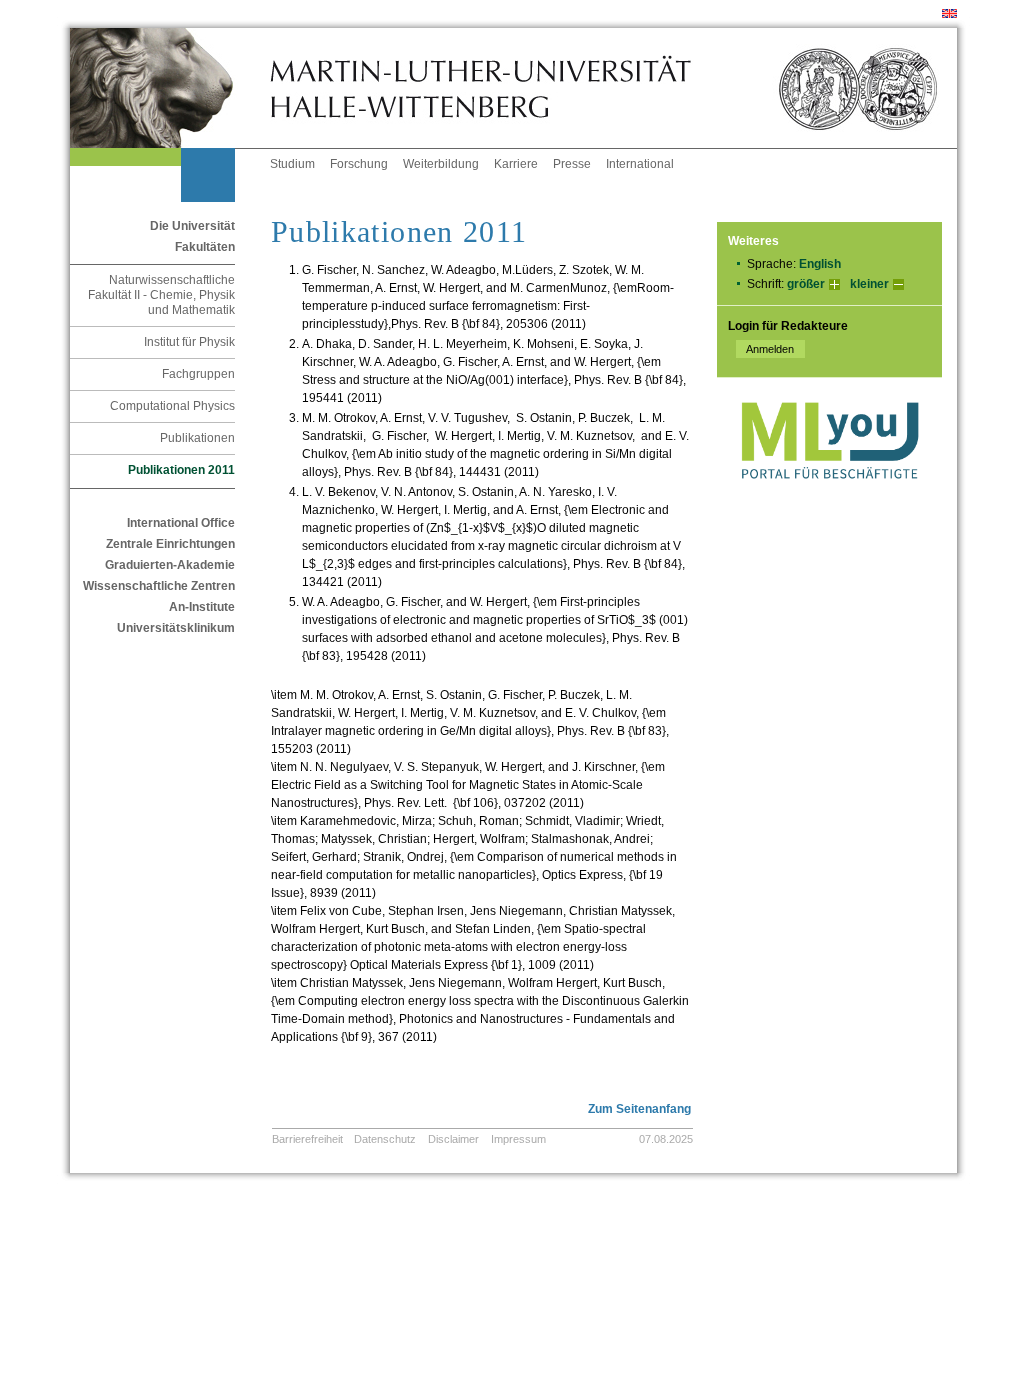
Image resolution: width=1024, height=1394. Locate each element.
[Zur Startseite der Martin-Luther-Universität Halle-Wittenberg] (170, 88)
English (820, 264)
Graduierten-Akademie (170, 565)
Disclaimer (453, 1139)
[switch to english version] (949, 14)
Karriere (516, 164)
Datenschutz (385, 1139)
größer (806, 284)
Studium (292, 164)
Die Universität (192, 226)
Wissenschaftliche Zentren (159, 586)
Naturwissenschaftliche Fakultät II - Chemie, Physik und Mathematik (161, 295)
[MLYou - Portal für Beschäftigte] (829, 499)
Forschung (359, 164)
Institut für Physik (189, 342)
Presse (572, 164)
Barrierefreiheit (307, 1139)
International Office (181, 523)
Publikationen (197, 438)
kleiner (869, 284)
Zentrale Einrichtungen (170, 544)
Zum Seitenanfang (639, 1109)
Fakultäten (205, 247)
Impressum (518, 1139)
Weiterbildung (441, 164)
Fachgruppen (198, 374)
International (640, 164)
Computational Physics (172, 406)
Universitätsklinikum (176, 628)
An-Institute (202, 607)
